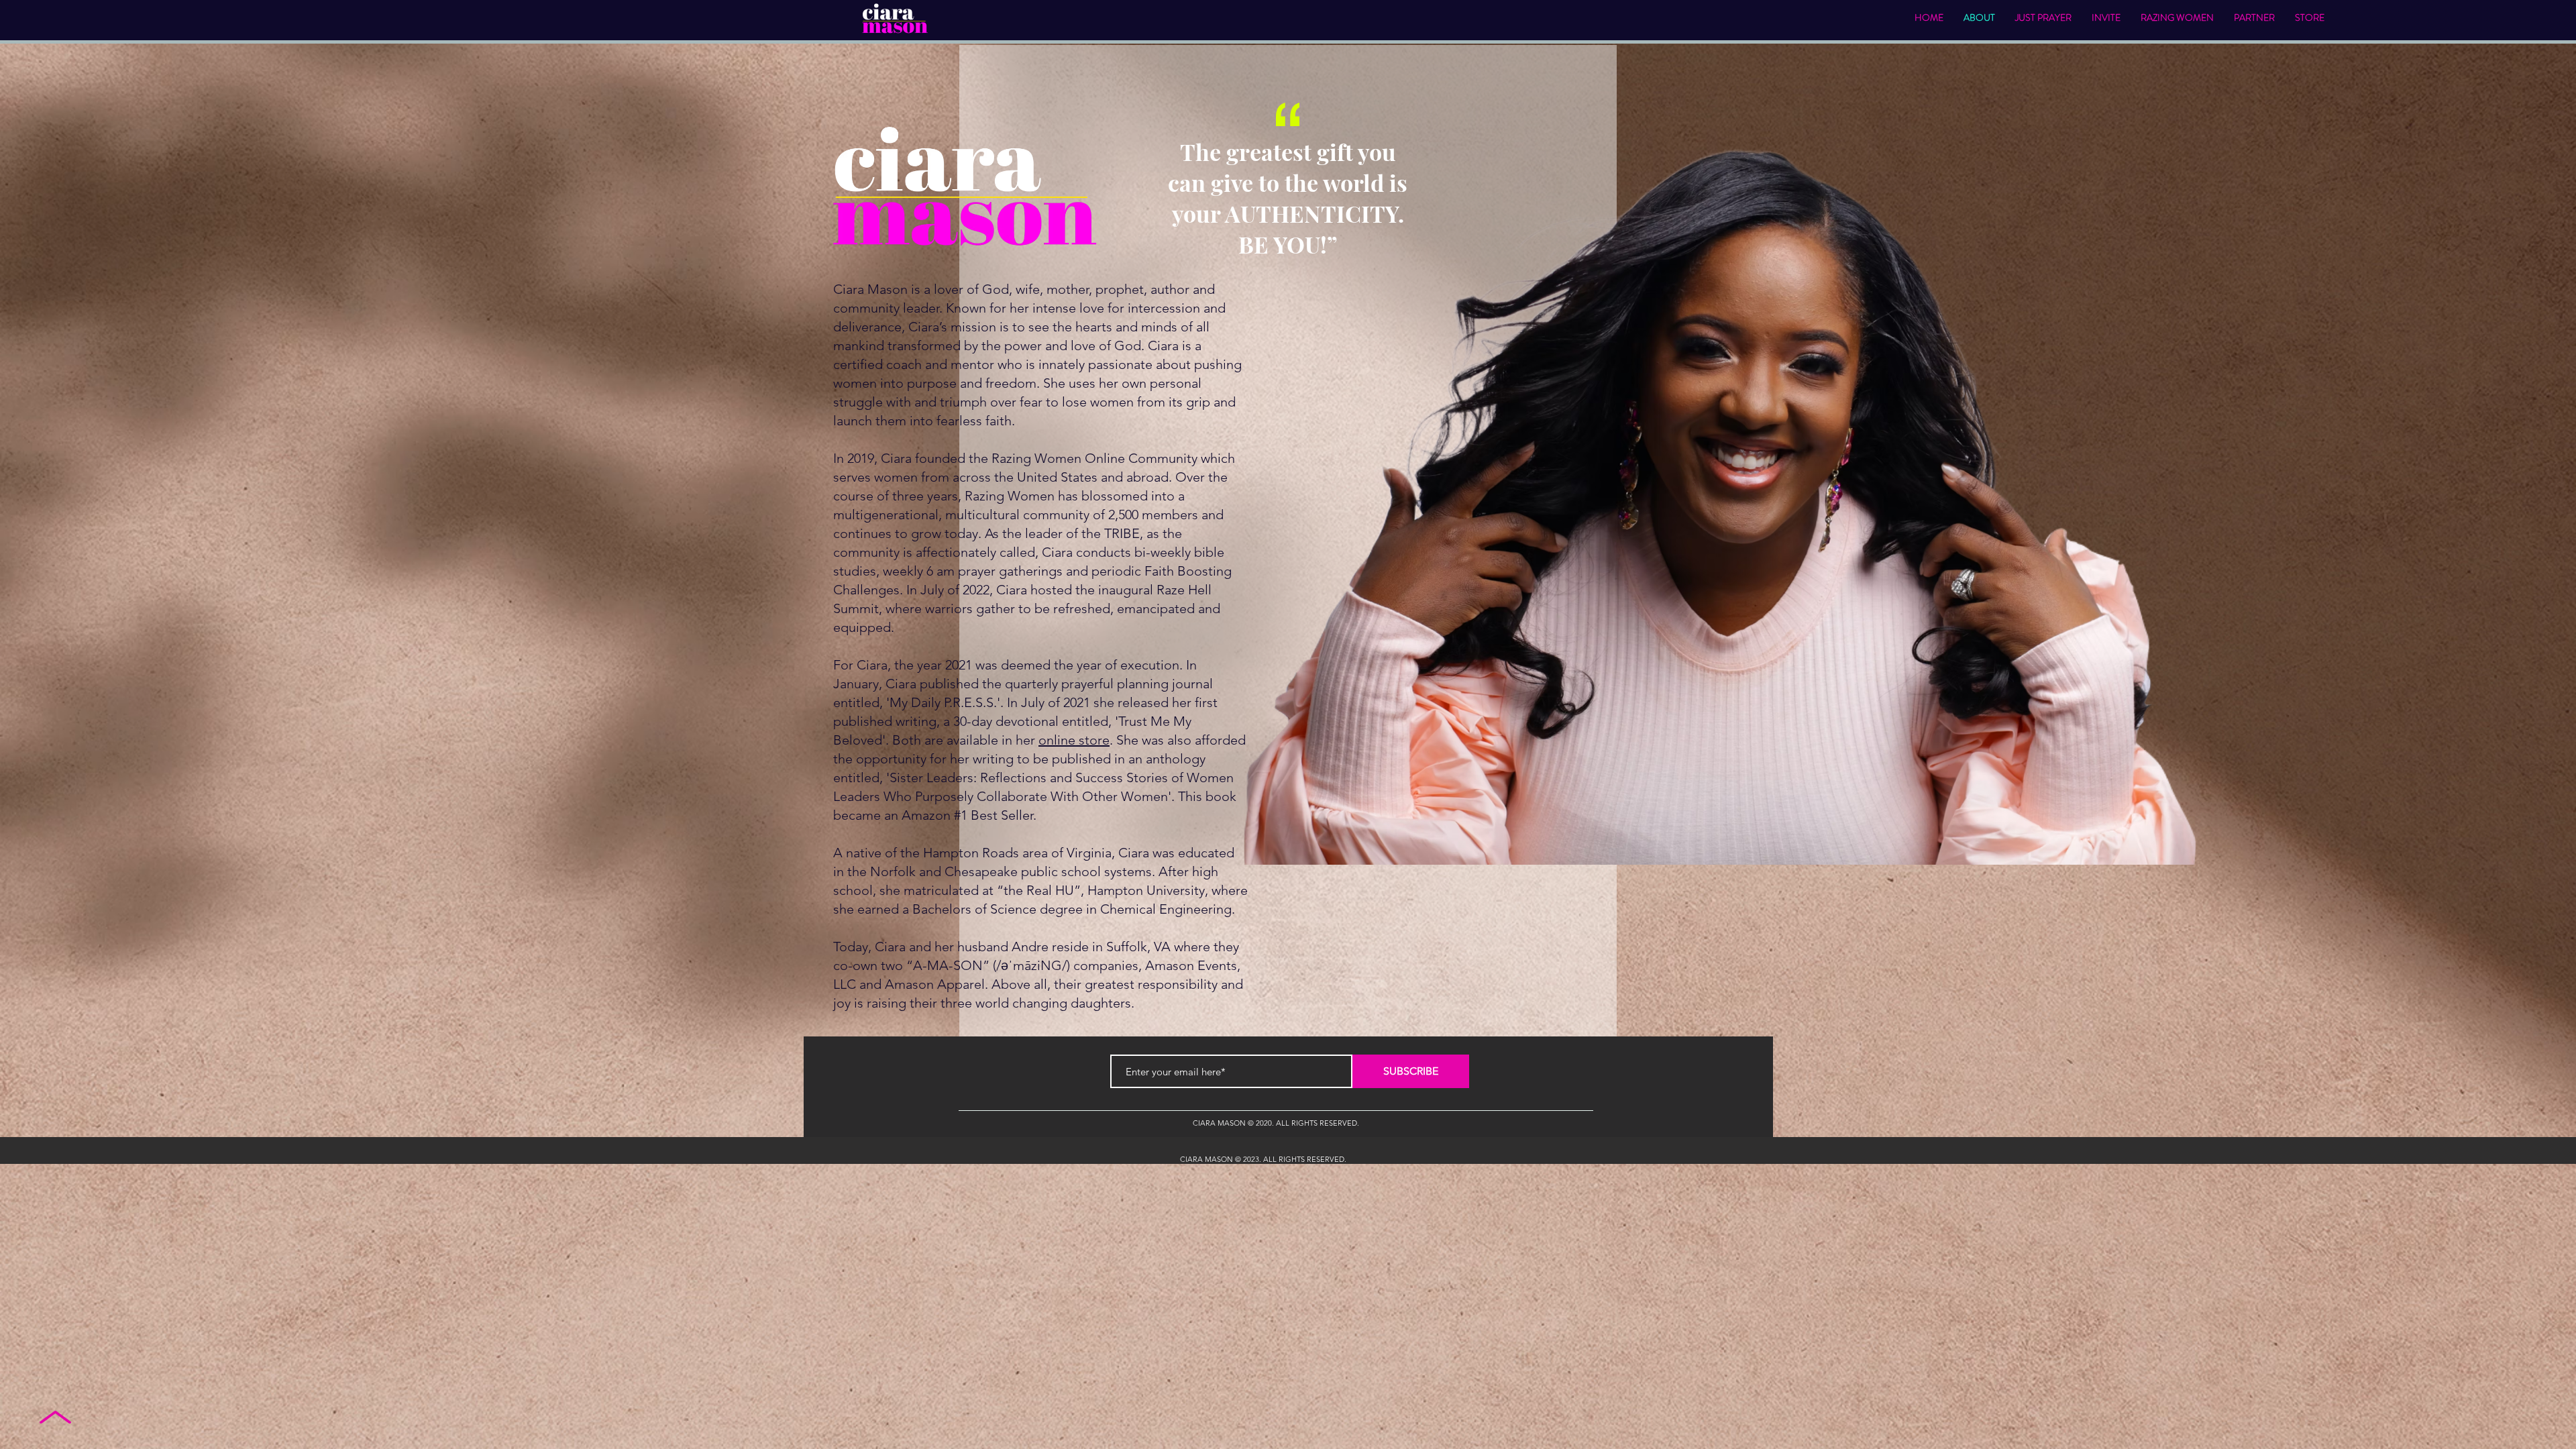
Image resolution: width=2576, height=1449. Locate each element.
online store (1074, 740)
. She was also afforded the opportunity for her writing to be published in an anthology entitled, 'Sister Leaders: (1039, 759)
